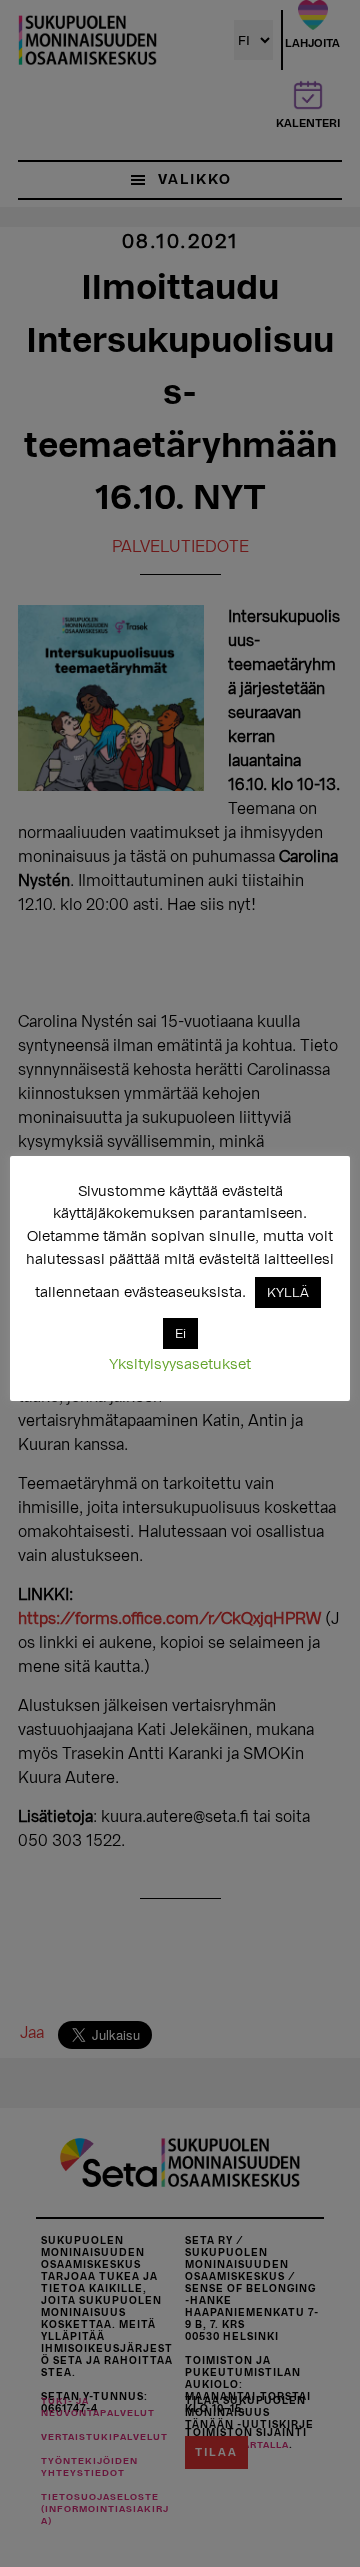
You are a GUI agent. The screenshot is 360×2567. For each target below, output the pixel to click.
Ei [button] (180, 1333)
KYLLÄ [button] (288, 1292)
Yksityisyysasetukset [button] (180, 1364)
